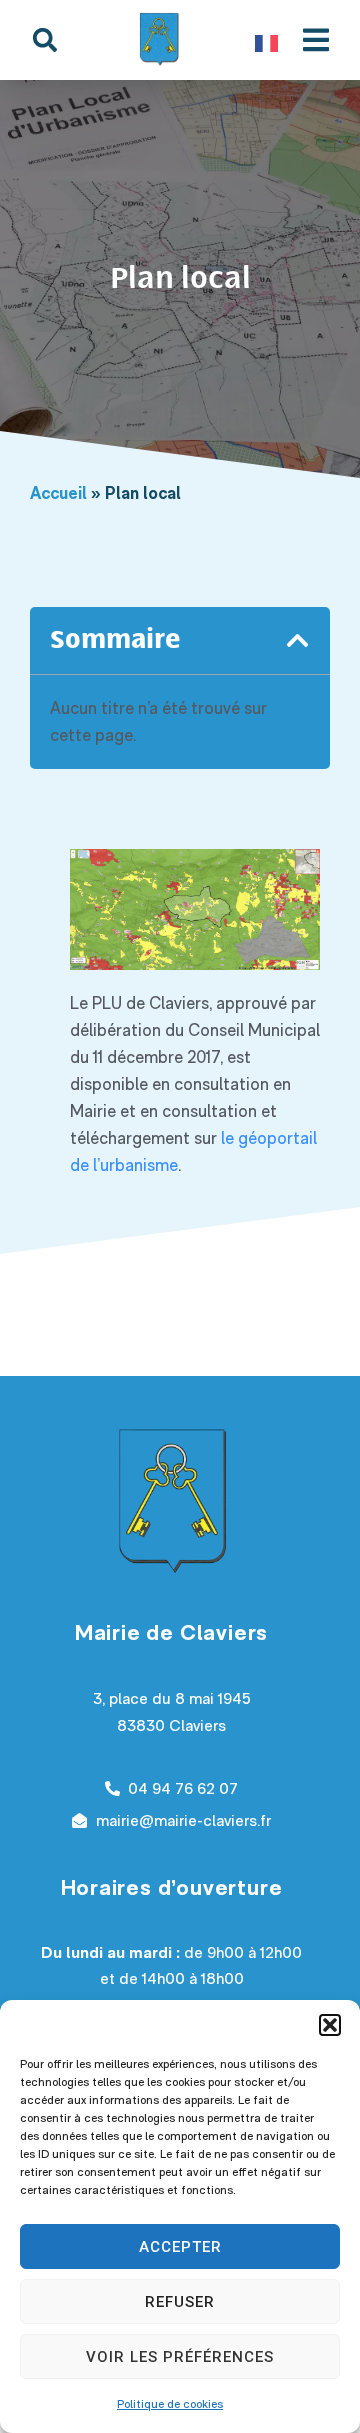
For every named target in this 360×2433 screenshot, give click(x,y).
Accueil (58, 493)
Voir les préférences (180, 2357)
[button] (330, 2025)
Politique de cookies (170, 2404)
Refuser (180, 2302)
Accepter (180, 2247)
